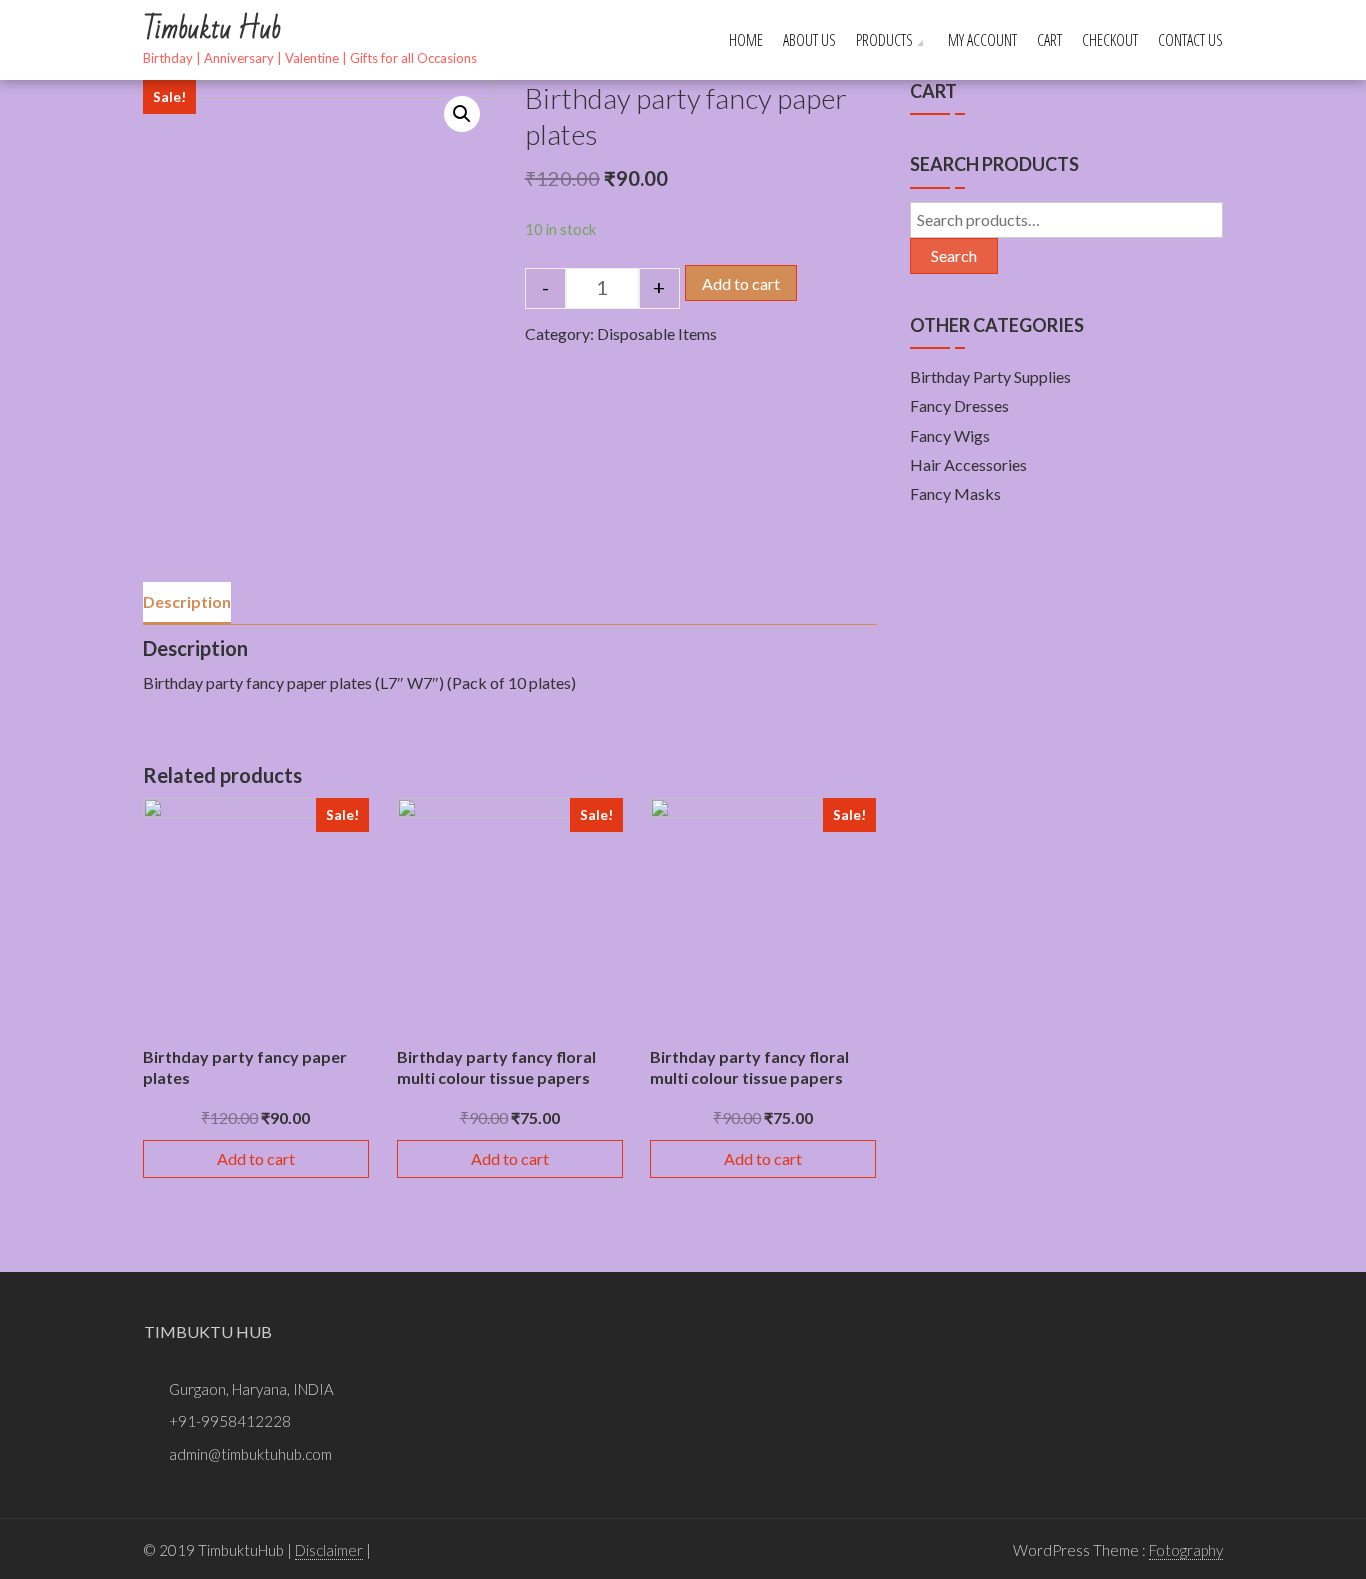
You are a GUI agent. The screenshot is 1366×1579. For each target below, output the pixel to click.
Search (954, 255)
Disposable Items (657, 333)
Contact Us (1190, 40)
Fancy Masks (955, 493)
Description (187, 601)
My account (982, 40)
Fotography (1186, 1550)
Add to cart (741, 283)
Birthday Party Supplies (990, 376)
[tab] (187, 603)
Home (746, 40)
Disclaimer (329, 1550)
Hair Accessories (968, 464)
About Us (809, 40)
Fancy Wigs (950, 435)
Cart (1049, 40)
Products (884, 40)
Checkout (1110, 40)
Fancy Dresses (959, 405)
